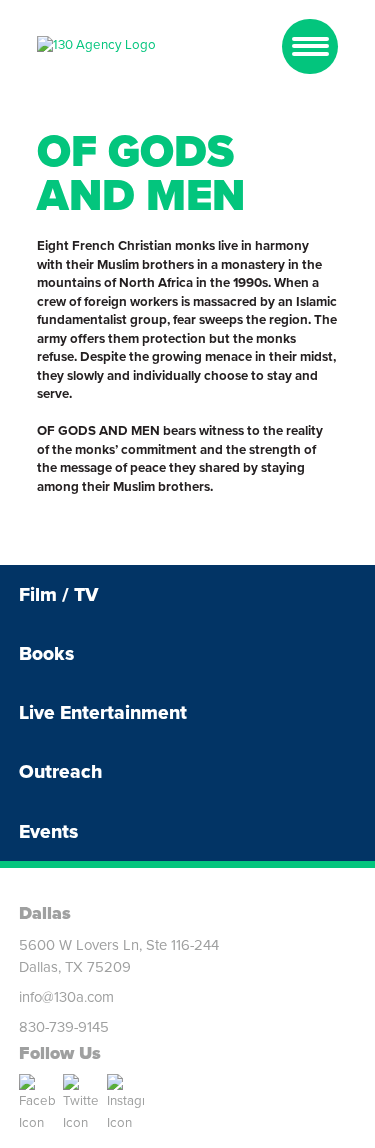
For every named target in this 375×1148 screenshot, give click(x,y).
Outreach (60, 771)
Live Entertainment (103, 712)
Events (48, 831)
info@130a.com (66, 997)
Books (46, 653)
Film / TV (58, 594)
